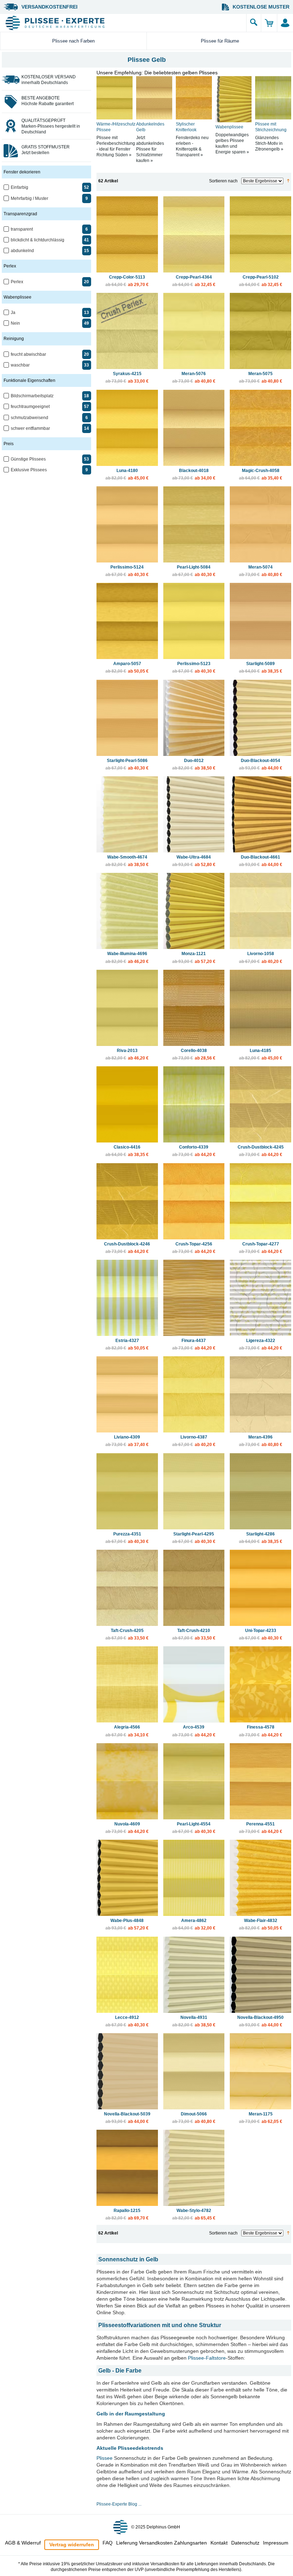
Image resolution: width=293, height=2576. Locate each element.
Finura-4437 (194, 1344)
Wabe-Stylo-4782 (194, 2214)
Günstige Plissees (28, 459)
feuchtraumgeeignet (30, 407)
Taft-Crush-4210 (194, 1634)
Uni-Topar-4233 (261, 1634)
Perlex (17, 282)
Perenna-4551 (261, 1828)
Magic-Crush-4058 (261, 474)
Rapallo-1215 (127, 2214)
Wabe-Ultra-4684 (194, 861)
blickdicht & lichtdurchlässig (38, 240)
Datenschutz (245, 2543)
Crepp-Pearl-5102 (261, 281)
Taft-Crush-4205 (127, 1634)
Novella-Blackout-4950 (260, 2021)
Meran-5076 (194, 377)
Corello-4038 (194, 1054)
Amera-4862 (194, 1924)
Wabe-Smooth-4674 (127, 861)
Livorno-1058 (261, 957)
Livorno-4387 (194, 1441)
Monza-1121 (194, 957)
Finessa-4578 (261, 1731)
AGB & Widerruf (23, 2543)
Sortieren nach (223, 181)
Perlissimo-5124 (127, 571)
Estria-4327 (127, 1344)
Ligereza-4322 (261, 1344)
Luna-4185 (261, 1054)
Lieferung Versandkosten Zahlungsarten (162, 2543)
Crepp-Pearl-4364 (194, 281)
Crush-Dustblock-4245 (261, 1151)
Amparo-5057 (127, 667)
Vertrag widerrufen (72, 2545)
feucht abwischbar (28, 354)
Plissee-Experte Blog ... (119, 2504)
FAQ (108, 2543)
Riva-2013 (127, 1054)
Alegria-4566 (127, 1731)
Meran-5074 (261, 571)
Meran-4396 (261, 1441)
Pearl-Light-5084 (194, 571)
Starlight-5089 (261, 667)
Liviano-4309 (127, 1441)
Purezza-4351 (127, 1538)
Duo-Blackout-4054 (261, 764)
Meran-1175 (261, 2118)
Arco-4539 (194, 1731)
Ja (13, 313)
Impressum (276, 2543)
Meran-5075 (261, 377)
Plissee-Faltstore (207, 2358)
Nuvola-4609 (127, 1828)
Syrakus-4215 (127, 377)
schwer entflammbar (30, 428)
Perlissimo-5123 (194, 667)
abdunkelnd (22, 251)
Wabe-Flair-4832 (261, 1924)
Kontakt (219, 2543)
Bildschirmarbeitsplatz (32, 396)
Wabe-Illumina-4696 (127, 957)
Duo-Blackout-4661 (261, 861)
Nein (15, 323)
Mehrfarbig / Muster (29, 198)
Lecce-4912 (127, 2021)
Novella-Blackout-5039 (127, 2118)
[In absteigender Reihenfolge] (288, 181)
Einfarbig (19, 187)
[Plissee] (125, 23)
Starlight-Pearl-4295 (194, 1538)
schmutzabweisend (29, 418)
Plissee (105, 2458)
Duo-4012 (194, 764)
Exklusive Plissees (29, 470)
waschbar (20, 365)
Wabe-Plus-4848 (127, 1924)
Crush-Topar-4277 (261, 1248)
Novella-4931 (194, 2021)
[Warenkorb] (269, 23)
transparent (22, 229)
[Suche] (254, 23)
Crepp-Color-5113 (127, 281)
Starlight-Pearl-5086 (127, 764)
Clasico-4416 (127, 1151)
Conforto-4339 (194, 1151)
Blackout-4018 (194, 474)
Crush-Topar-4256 (194, 1248)
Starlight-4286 (261, 1538)
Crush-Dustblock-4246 (127, 1248)
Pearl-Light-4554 (194, 1828)
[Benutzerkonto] (285, 23)
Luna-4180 (127, 474)
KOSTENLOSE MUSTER (261, 7)
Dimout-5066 (194, 2118)
